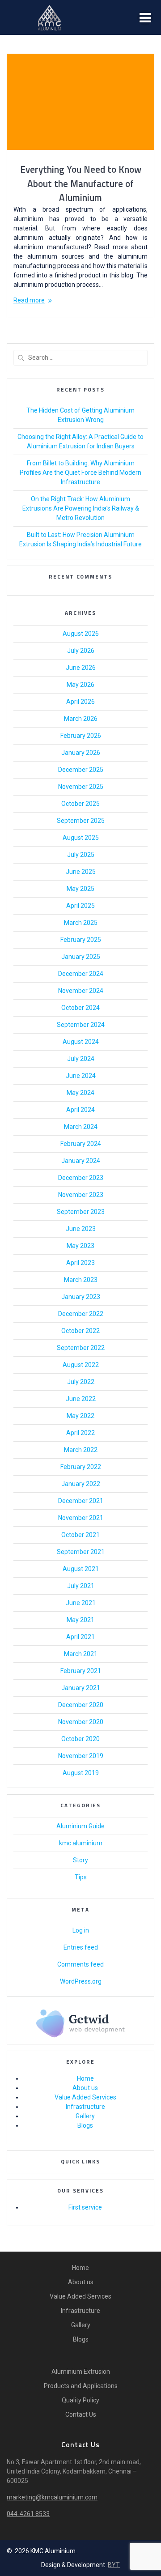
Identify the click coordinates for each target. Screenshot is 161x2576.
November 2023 (81, 1195)
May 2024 (80, 1093)
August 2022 (81, 1365)
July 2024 (81, 1059)
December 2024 (81, 974)
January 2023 (81, 1297)
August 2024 (81, 1042)
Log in (81, 1930)
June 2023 (81, 1229)
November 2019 (81, 1756)
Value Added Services (85, 2097)
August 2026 (81, 634)
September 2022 (81, 1348)
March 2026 (81, 719)
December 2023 (81, 1178)
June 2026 (81, 668)
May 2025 (80, 889)
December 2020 (81, 1705)
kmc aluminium (81, 1843)
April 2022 (80, 1433)
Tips (81, 1877)
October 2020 (80, 1739)
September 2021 (81, 1552)
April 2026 (80, 702)
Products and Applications (81, 2386)
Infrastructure (85, 2107)
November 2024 (81, 991)
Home (85, 2078)
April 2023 (80, 1263)
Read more (29, 300)
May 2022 (80, 1416)
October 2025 (80, 804)
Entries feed (81, 1947)
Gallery (85, 2116)
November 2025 (81, 787)
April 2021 (80, 1637)
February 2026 (81, 736)
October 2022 (80, 1331)
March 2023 (81, 1280)
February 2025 (81, 940)
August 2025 (81, 838)
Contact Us (81, 2414)
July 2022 (81, 1382)
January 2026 (81, 753)
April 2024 (80, 1110)
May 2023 (80, 1246)
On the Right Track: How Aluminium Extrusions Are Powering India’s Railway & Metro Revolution (81, 508)
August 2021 (81, 1569)
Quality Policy (80, 2400)
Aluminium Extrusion (81, 2372)
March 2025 (81, 923)
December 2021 (81, 1501)
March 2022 (81, 1450)
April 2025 (80, 906)
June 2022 (81, 1399)
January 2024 (81, 1161)
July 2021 (81, 1586)
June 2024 (81, 1076)
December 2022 (81, 1314)
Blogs (85, 2125)
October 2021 (80, 1535)
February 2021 (81, 1671)
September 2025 (81, 821)
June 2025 (81, 872)
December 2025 (81, 770)
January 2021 (81, 1688)
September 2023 (81, 1212)
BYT (114, 2565)
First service (85, 2207)
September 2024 (81, 1025)
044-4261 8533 (28, 2514)
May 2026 (80, 685)
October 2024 (80, 1008)
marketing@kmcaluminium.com (52, 2497)
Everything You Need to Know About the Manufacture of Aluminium (81, 183)
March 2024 (81, 1127)
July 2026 (81, 651)
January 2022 (81, 1484)
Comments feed (80, 1964)
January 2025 (81, 957)
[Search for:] (80, 358)
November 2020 (81, 1722)
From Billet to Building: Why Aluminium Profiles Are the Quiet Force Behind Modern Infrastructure (80, 473)
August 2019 (81, 1773)
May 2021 (80, 1620)
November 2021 (81, 1518)
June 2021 (81, 1603)
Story (80, 1860)
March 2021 (81, 1654)
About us (85, 2088)
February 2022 (81, 1467)
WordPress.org (81, 1981)
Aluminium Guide (80, 1826)
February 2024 (81, 1144)
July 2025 (81, 855)
